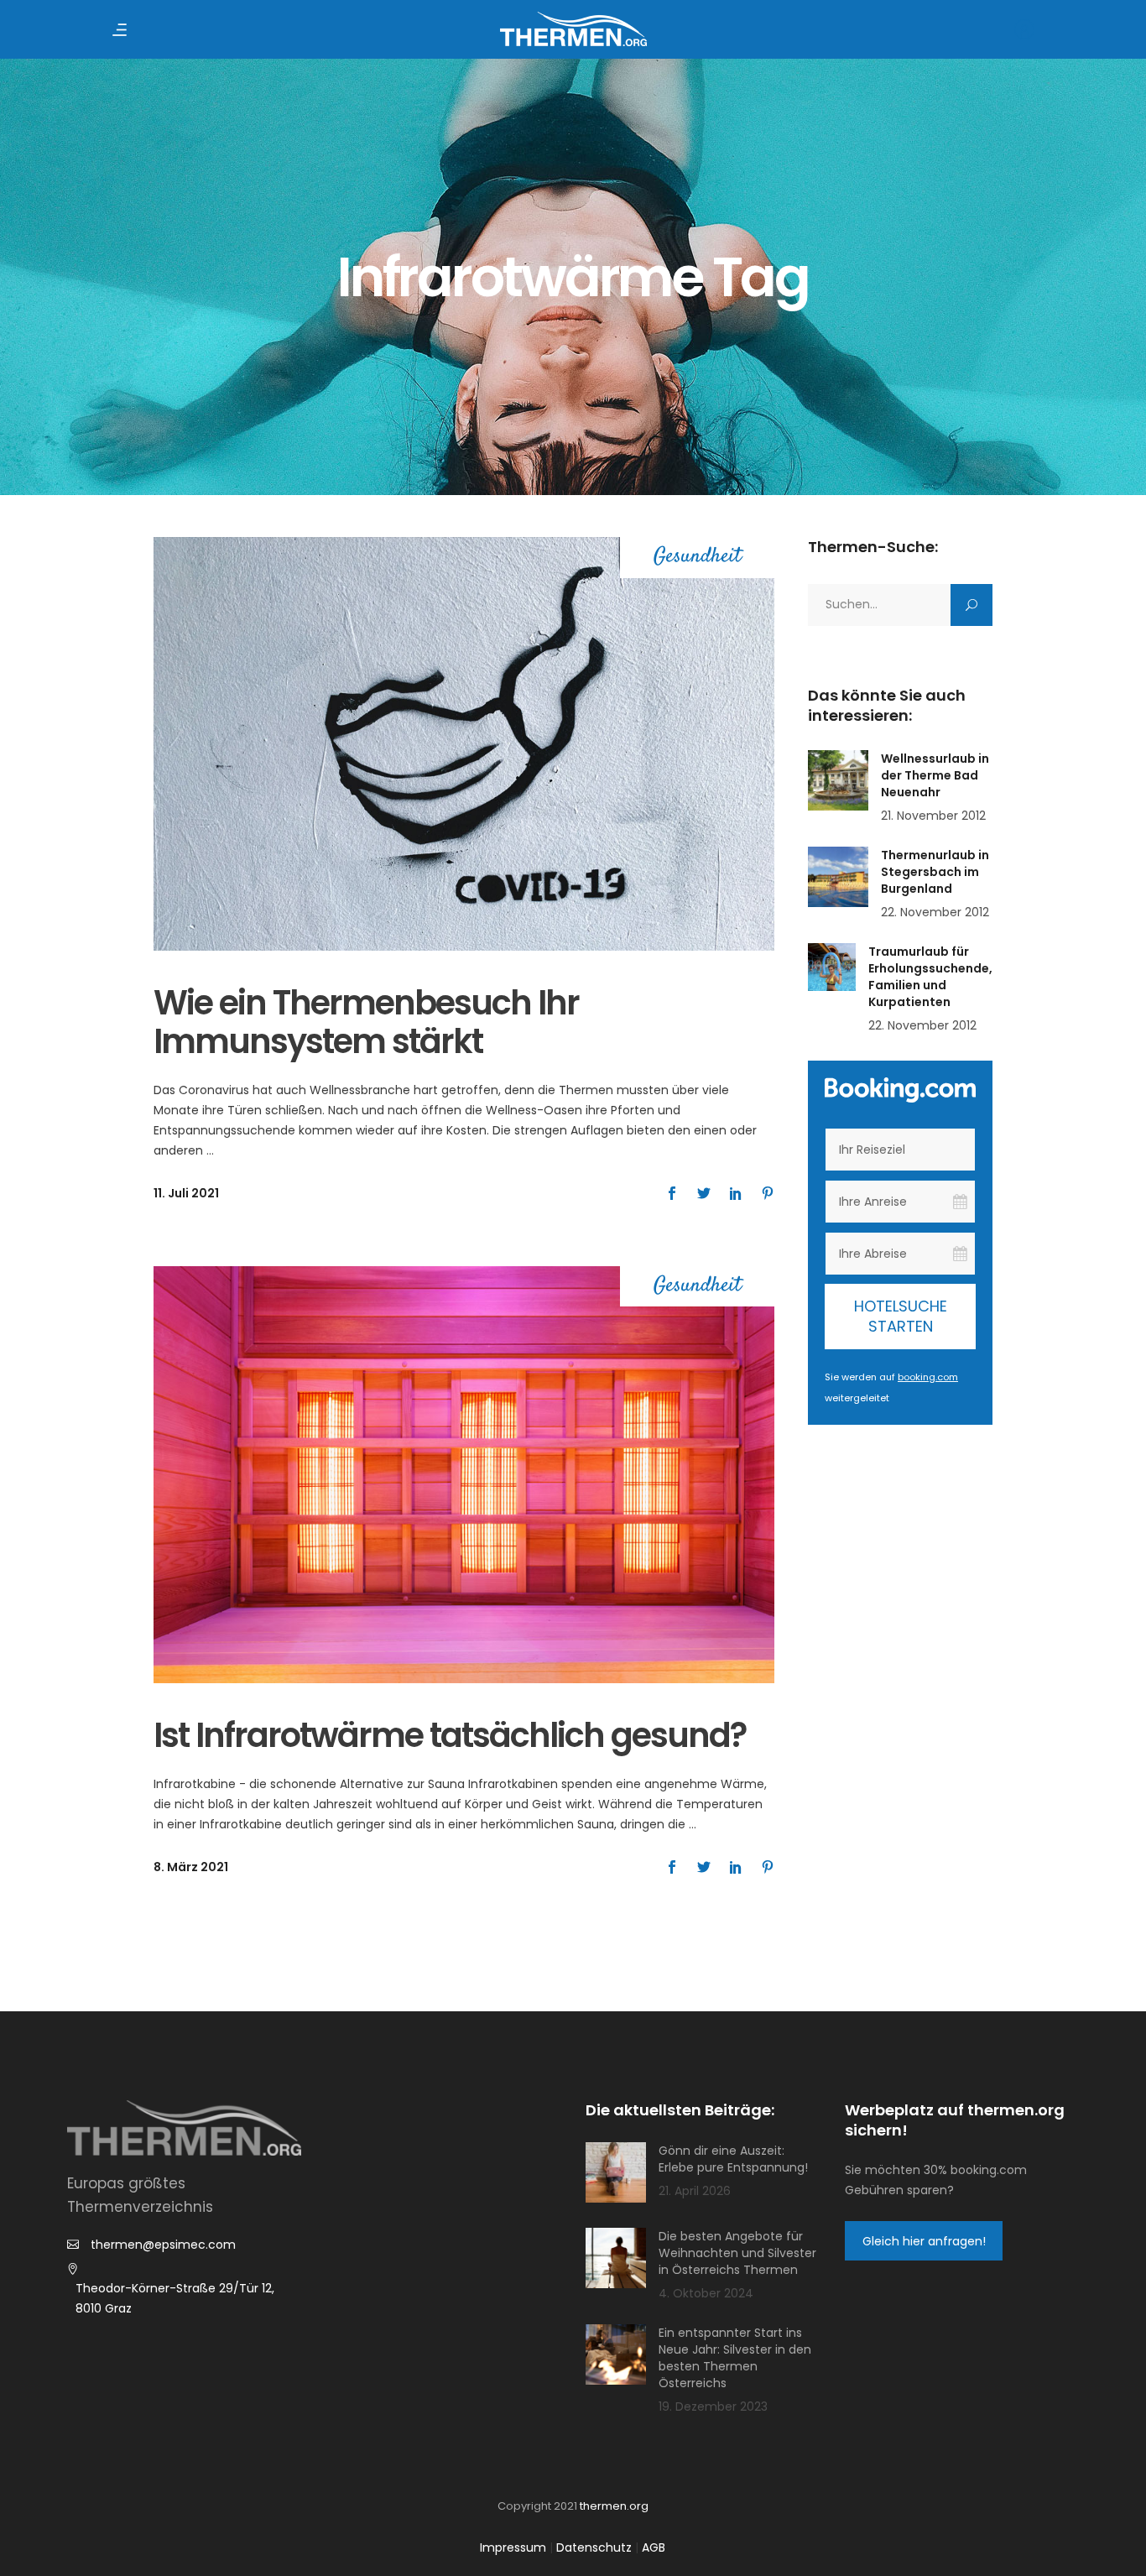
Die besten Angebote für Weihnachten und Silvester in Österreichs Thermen (737, 2253)
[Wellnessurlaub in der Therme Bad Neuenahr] (838, 780)
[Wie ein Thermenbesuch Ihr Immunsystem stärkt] (464, 744)
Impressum (513, 2547)
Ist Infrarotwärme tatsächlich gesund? (450, 1735)
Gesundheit (698, 558)
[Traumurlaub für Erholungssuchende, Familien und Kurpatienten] (832, 967)
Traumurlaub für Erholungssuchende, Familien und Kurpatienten (930, 977)
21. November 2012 (933, 816)
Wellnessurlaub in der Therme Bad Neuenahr (935, 775)
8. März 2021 (191, 1867)
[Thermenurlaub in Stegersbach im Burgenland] (838, 877)
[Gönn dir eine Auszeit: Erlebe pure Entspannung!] (616, 2172)
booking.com (928, 1377)
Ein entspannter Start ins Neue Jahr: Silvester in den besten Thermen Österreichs (735, 2358)
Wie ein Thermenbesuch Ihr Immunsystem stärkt (366, 1022)
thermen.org (614, 2506)
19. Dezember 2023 (713, 2407)
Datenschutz (594, 2547)
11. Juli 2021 (186, 1193)
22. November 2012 (935, 912)
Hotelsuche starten (901, 1316)
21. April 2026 (695, 2191)
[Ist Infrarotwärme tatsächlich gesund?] (464, 1475)
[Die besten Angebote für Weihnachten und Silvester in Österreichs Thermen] (616, 2258)
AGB (654, 2547)
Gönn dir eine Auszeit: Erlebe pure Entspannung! (733, 2159)
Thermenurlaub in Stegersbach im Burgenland (935, 872)
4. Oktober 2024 (706, 2293)
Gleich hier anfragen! (924, 2241)
